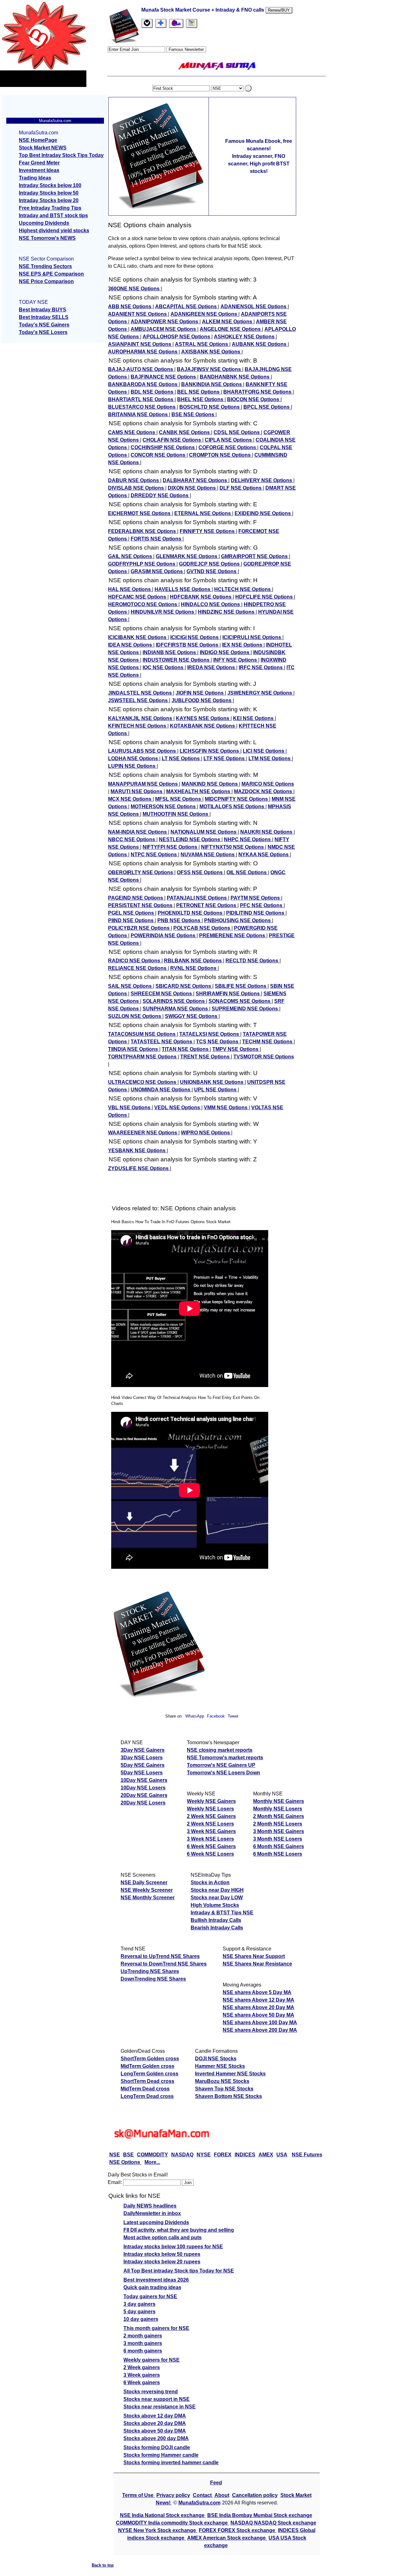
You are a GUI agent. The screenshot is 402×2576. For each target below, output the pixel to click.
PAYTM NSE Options (256, 898)
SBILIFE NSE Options (241, 986)
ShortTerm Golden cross (150, 2059)
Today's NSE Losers (43, 332)
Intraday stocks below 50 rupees (162, 2254)
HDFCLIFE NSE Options (265, 597)
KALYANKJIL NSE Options (141, 718)
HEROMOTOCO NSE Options (143, 604)
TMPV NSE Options (236, 1049)
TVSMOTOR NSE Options (264, 1057)
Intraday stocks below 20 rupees (162, 2262)
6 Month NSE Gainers (279, 1846)
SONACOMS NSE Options (240, 1001)
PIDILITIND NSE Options (256, 913)
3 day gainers (139, 2304)
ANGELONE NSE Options (231, 329)
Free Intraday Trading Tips (50, 208)
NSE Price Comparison (46, 281)
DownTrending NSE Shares (153, 1979)
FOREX (223, 2155)
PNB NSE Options (179, 920)
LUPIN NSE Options (132, 766)
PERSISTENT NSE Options (141, 905)
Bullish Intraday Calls (216, 1920)
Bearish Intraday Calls (217, 1928)
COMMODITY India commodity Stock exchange (172, 2523)
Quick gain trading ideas (152, 2287)
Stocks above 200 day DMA (156, 2438)
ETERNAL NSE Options (203, 513)
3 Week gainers (142, 2375)
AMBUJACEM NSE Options (164, 329)
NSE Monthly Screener (148, 1898)
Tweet (233, 1716)
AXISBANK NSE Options (211, 352)
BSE (128, 2155)
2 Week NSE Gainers (211, 1816)
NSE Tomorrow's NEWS (47, 238)
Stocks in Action (210, 1882)
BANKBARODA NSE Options (143, 384)
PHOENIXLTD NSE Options (191, 913)
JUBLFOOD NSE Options (202, 700)
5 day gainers (139, 2312)
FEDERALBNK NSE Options (143, 531)
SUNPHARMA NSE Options (176, 1009)
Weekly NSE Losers (210, 1809)
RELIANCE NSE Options (138, 968)
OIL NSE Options (247, 872)
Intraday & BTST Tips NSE (222, 1913)
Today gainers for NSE (150, 2296)
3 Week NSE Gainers (211, 1831)
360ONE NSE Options (134, 289)
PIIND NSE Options (131, 920)
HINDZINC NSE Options (227, 612)
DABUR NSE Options (134, 480)
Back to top (103, 2565)
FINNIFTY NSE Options (208, 531)
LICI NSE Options (264, 751)
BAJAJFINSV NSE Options (209, 369)
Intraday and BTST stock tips (53, 215)
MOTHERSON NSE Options (164, 807)
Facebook (217, 1716)
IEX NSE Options (243, 645)
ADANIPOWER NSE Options (165, 322)
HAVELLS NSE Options (183, 589)
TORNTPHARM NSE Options (143, 1057)
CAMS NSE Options (132, 432)
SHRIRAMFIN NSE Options (228, 994)
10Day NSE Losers (143, 1788)
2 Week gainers (142, 2367)
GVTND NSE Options (212, 571)
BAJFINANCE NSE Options (164, 377)
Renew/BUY (279, 10)
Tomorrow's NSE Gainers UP (221, 1765)
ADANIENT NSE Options (138, 314)
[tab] (147, 23)
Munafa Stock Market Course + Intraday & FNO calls (203, 10)
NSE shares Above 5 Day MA (257, 1992)
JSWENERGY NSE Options (260, 693)
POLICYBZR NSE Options (139, 928)
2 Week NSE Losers (210, 1824)
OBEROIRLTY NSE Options (141, 872)
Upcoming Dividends (44, 223)
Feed (216, 2483)
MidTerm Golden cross (147, 2066)
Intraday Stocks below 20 (49, 200)
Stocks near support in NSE (157, 2399)
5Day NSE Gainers (143, 1765)
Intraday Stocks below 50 (49, 193)
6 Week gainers (142, 2382)
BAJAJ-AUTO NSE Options (141, 369)
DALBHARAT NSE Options (196, 480)
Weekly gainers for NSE (152, 2360)
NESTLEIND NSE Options (190, 839)
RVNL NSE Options (194, 968)
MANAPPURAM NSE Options (144, 784)
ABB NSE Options (130, 307)
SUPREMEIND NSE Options (245, 1009)
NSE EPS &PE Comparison (51, 274)
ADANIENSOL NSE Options (254, 307)
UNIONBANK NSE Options (212, 1082)
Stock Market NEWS (43, 148)
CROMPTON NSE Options (220, 455)
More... (152, 2162)
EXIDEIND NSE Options (263, 513)
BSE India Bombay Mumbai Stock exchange (260, 2515)
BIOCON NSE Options (254, 399)
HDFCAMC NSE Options (138, 597)
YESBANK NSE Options (137, 1151)
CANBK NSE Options (185, 432)
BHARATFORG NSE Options (258, 392)
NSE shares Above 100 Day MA (260, 2022)
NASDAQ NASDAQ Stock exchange (273, 2523)
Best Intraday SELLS (44, 317)
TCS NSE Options (218, 1042)
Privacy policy (173, 2495)
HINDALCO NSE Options (211, 604)
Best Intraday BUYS (43, 310)
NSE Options (125, 2162)
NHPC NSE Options (248, 839)
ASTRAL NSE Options (202, 344)
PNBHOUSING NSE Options (238, 920)
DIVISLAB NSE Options (137, 488)
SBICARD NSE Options (184, 986)
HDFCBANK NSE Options (201, 597)
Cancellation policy (255, 2495)
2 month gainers (143, 2336)
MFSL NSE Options (179, 799)
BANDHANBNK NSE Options (235, 377)
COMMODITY (152, 2155)
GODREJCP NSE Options (210, 564)
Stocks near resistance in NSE (160, 2407)
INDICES (245, 2155)
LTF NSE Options (225, 758)
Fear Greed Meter (39, 163)
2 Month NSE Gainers (279, 1816)
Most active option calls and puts (163, 2237)
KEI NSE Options (254, 718)
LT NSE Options (181, 758)
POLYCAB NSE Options (202, 928)
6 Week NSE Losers (210, 1854)
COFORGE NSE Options (228, 447)
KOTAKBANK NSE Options (203, 726)
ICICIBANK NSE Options (138, 637)
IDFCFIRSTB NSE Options (188, 645)
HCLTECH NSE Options (243, 589)
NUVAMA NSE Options (208, 855)
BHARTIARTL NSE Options (141, 399)
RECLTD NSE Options (253, 961)
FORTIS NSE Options (157, 539)
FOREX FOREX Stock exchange (238, 2530)
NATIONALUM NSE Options (204, 832)
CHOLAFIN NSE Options (172, 440)
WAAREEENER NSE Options (143, 1133)
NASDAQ (182, 2155)
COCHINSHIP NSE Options (163, 447)
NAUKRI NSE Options (267, 832)
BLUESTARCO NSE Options (142, 407)
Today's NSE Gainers (44, 325)
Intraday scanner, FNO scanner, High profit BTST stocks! (259, 164)
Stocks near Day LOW (217, 1898)
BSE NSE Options (193, 414)
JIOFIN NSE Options (200, 693)
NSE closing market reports (220, 1750)
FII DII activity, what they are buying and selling (179, 2230)
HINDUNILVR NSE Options (163, 612)
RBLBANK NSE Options (193, 961)
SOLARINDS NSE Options (174, 1001)
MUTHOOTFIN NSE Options (176, 814)
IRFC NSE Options (261, 667)
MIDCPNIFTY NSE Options (237, 799)
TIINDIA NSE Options (134, 1049)
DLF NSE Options (241, 488)
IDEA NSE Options (131, 645)
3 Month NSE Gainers (279, 1831)
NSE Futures (307, 2155)
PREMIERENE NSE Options (233, 936)
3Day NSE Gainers (143, 1750)
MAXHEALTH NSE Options (199, 791)
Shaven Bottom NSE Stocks (228, 2096)
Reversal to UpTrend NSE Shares (160, 1956)
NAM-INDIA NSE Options (138, 832)
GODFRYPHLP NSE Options (142, 564)
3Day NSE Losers (142, 1758)
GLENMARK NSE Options (187, 556)
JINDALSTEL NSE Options (141, 693)
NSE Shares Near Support (254, 1956)
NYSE (204, 2155)
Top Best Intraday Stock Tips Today (61, 155)
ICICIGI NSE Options (195, 637)
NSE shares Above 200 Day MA (260, 2030)
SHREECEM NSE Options (162, 994)
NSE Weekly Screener (147, 1890)
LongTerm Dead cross (147, 2096)
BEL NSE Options (199, 392)
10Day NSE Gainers (144, 1780)
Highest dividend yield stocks (54, 231)
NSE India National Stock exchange (163, 2515)
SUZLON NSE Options (135, 1016)
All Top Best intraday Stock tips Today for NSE (179, 2271)
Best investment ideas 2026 (156, 2280)
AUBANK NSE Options (260, 344)
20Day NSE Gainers (144, 1795)
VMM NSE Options (226, 1108)
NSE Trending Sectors (45, 266)
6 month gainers (143, 2351)
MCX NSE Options (130, 799)
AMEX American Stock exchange (227, 2538)
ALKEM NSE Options (228, 322)
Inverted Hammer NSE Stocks (230, 2074)
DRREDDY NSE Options (160, 495)
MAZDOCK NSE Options (264, 791)
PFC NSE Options (262, 905)
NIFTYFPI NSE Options (171, 847)
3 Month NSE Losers (278, 1839)
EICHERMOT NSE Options (140, 513)
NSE (115, 2155)
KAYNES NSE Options (203, 718)
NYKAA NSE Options (264, 855)
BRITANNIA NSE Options (139, 414)
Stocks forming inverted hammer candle (171, 2463)
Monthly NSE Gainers (279, 1801)
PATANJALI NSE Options (197, 898)
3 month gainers (143, 2343)
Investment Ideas (39, 170)
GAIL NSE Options (131, 556)
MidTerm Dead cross (145, 2089)
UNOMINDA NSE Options (161, 1090)
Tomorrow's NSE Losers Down (223, 1773)
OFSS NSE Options (200, 872)
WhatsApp (195, 1716)
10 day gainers (141, 2319)
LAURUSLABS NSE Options (143, 751)
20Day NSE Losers (143, 1803)
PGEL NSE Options (132, 913)
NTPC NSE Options (154, 855)
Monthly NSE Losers (278, 1809)
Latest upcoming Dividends (156, 2222)
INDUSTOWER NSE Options (177, 660)
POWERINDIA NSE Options (164, 936)
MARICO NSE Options (268, 784)
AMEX (266, 2155)
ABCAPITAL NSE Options (187, 307)
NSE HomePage (38, 140)
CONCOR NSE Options (159, 455)
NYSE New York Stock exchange (158, 2530)
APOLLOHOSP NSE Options (177, 337)
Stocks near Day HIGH (217, 1890)
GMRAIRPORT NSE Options (255, 556)
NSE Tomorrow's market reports (225, 1758)
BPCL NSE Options (267, 407)
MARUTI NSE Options (137, 791)
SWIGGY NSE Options (192, 1016)
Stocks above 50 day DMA (155, 2431)
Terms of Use (139, 2495)
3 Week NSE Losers (210, 1839)
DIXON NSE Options (192, 488)
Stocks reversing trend (151, 2392)
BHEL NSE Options (201, 399)
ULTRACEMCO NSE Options (143, 1082)
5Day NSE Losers (142, 1773)
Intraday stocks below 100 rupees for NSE (173, 2247)
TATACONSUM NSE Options (142, 1034)
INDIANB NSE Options (170, 652)
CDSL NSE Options (237, 432)
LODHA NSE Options (134, 758)
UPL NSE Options (216, 1090)
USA (282, 2155)
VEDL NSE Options (178, 1108)
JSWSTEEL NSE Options (139, 700)
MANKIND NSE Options (210, 784)
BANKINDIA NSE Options (212, 384)
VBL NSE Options (130, 1108)
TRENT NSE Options (206, 1057)
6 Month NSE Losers (278, 1854)
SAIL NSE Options (130, 986)
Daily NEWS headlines (150, 2206)
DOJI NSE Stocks (216, 2059)
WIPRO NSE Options (206, 1133)
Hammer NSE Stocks (220, 2066)
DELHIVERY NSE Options (262, 480)
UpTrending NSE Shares (150, 1971)
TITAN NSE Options (186, 1049)
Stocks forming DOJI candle (157, 2447)
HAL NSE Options (130, 589)
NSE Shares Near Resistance (257, 1964)
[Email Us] (176, 23)
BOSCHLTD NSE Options (210, 407)
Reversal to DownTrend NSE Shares (164, 1964)
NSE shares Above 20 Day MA (258, 2007)
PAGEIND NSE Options (136, 898)
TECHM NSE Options (268, 1042)
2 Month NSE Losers (278, 1824)
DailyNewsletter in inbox (152, 2213)
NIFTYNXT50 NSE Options (233, 847)
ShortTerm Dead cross (147, 2081)
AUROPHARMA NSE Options (143, 352)
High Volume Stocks (215, 1905)
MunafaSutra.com (199, 2503)
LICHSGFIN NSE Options (210, 751)
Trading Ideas (35, 178)
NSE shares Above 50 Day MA (258, 2015)
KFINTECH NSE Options (138, 726)
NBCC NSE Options (132, 839)
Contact (203, 2495)
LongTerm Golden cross (149, 2074)
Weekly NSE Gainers (211, 1801)
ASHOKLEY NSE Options (245, 337)
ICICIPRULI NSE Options (252, 637)
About (222, 2495)
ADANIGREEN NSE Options (204, 314)
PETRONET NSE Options (207, 905)
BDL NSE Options (153, 392)
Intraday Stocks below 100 (50, 185)
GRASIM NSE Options (157, 571)
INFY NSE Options (236, 660)
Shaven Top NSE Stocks (224, 2089)
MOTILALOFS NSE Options (232, 807)
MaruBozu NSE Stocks (222, 2081)
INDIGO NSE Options (225, 652)
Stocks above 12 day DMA (155, 2416)
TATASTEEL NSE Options (162, 1042)
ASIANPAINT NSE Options (140, 344)
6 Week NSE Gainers (211, 1846)
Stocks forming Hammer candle (161, 2455)
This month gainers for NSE (156, 2328)
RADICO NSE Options (135, 961)
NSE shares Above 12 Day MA (258, 2000)
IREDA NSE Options (212, 667)
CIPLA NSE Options (229, 440)
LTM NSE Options (270, 758)
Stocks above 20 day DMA (155, 2423)
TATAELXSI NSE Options (210, 1034)
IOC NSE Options (164, 667)
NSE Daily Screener (144, 1882)
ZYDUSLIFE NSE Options (139, 1168)
